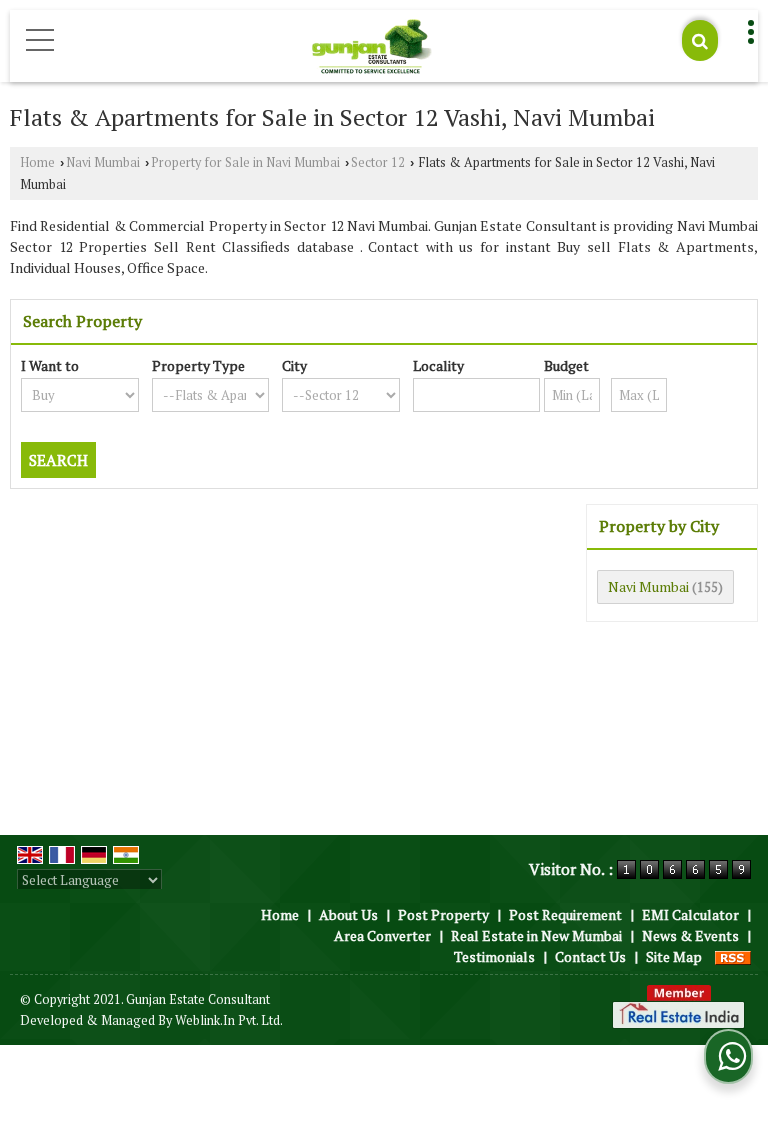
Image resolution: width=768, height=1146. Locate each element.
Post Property (443, 914)
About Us (348, 914)
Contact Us (590, 956)
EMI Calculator (690, 914)
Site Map (674, 956)
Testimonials (494, 956)
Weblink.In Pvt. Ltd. (229, 1020)
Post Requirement (565, 914)
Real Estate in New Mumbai (536, 935)
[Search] (700, 40)
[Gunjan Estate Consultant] (371, 48)
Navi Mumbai (103, 162)
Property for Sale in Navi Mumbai (245, 162)
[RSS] (733, 956)
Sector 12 (378, 162)
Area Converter (382, 935)
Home (37, 162)
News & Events (690, 935)
